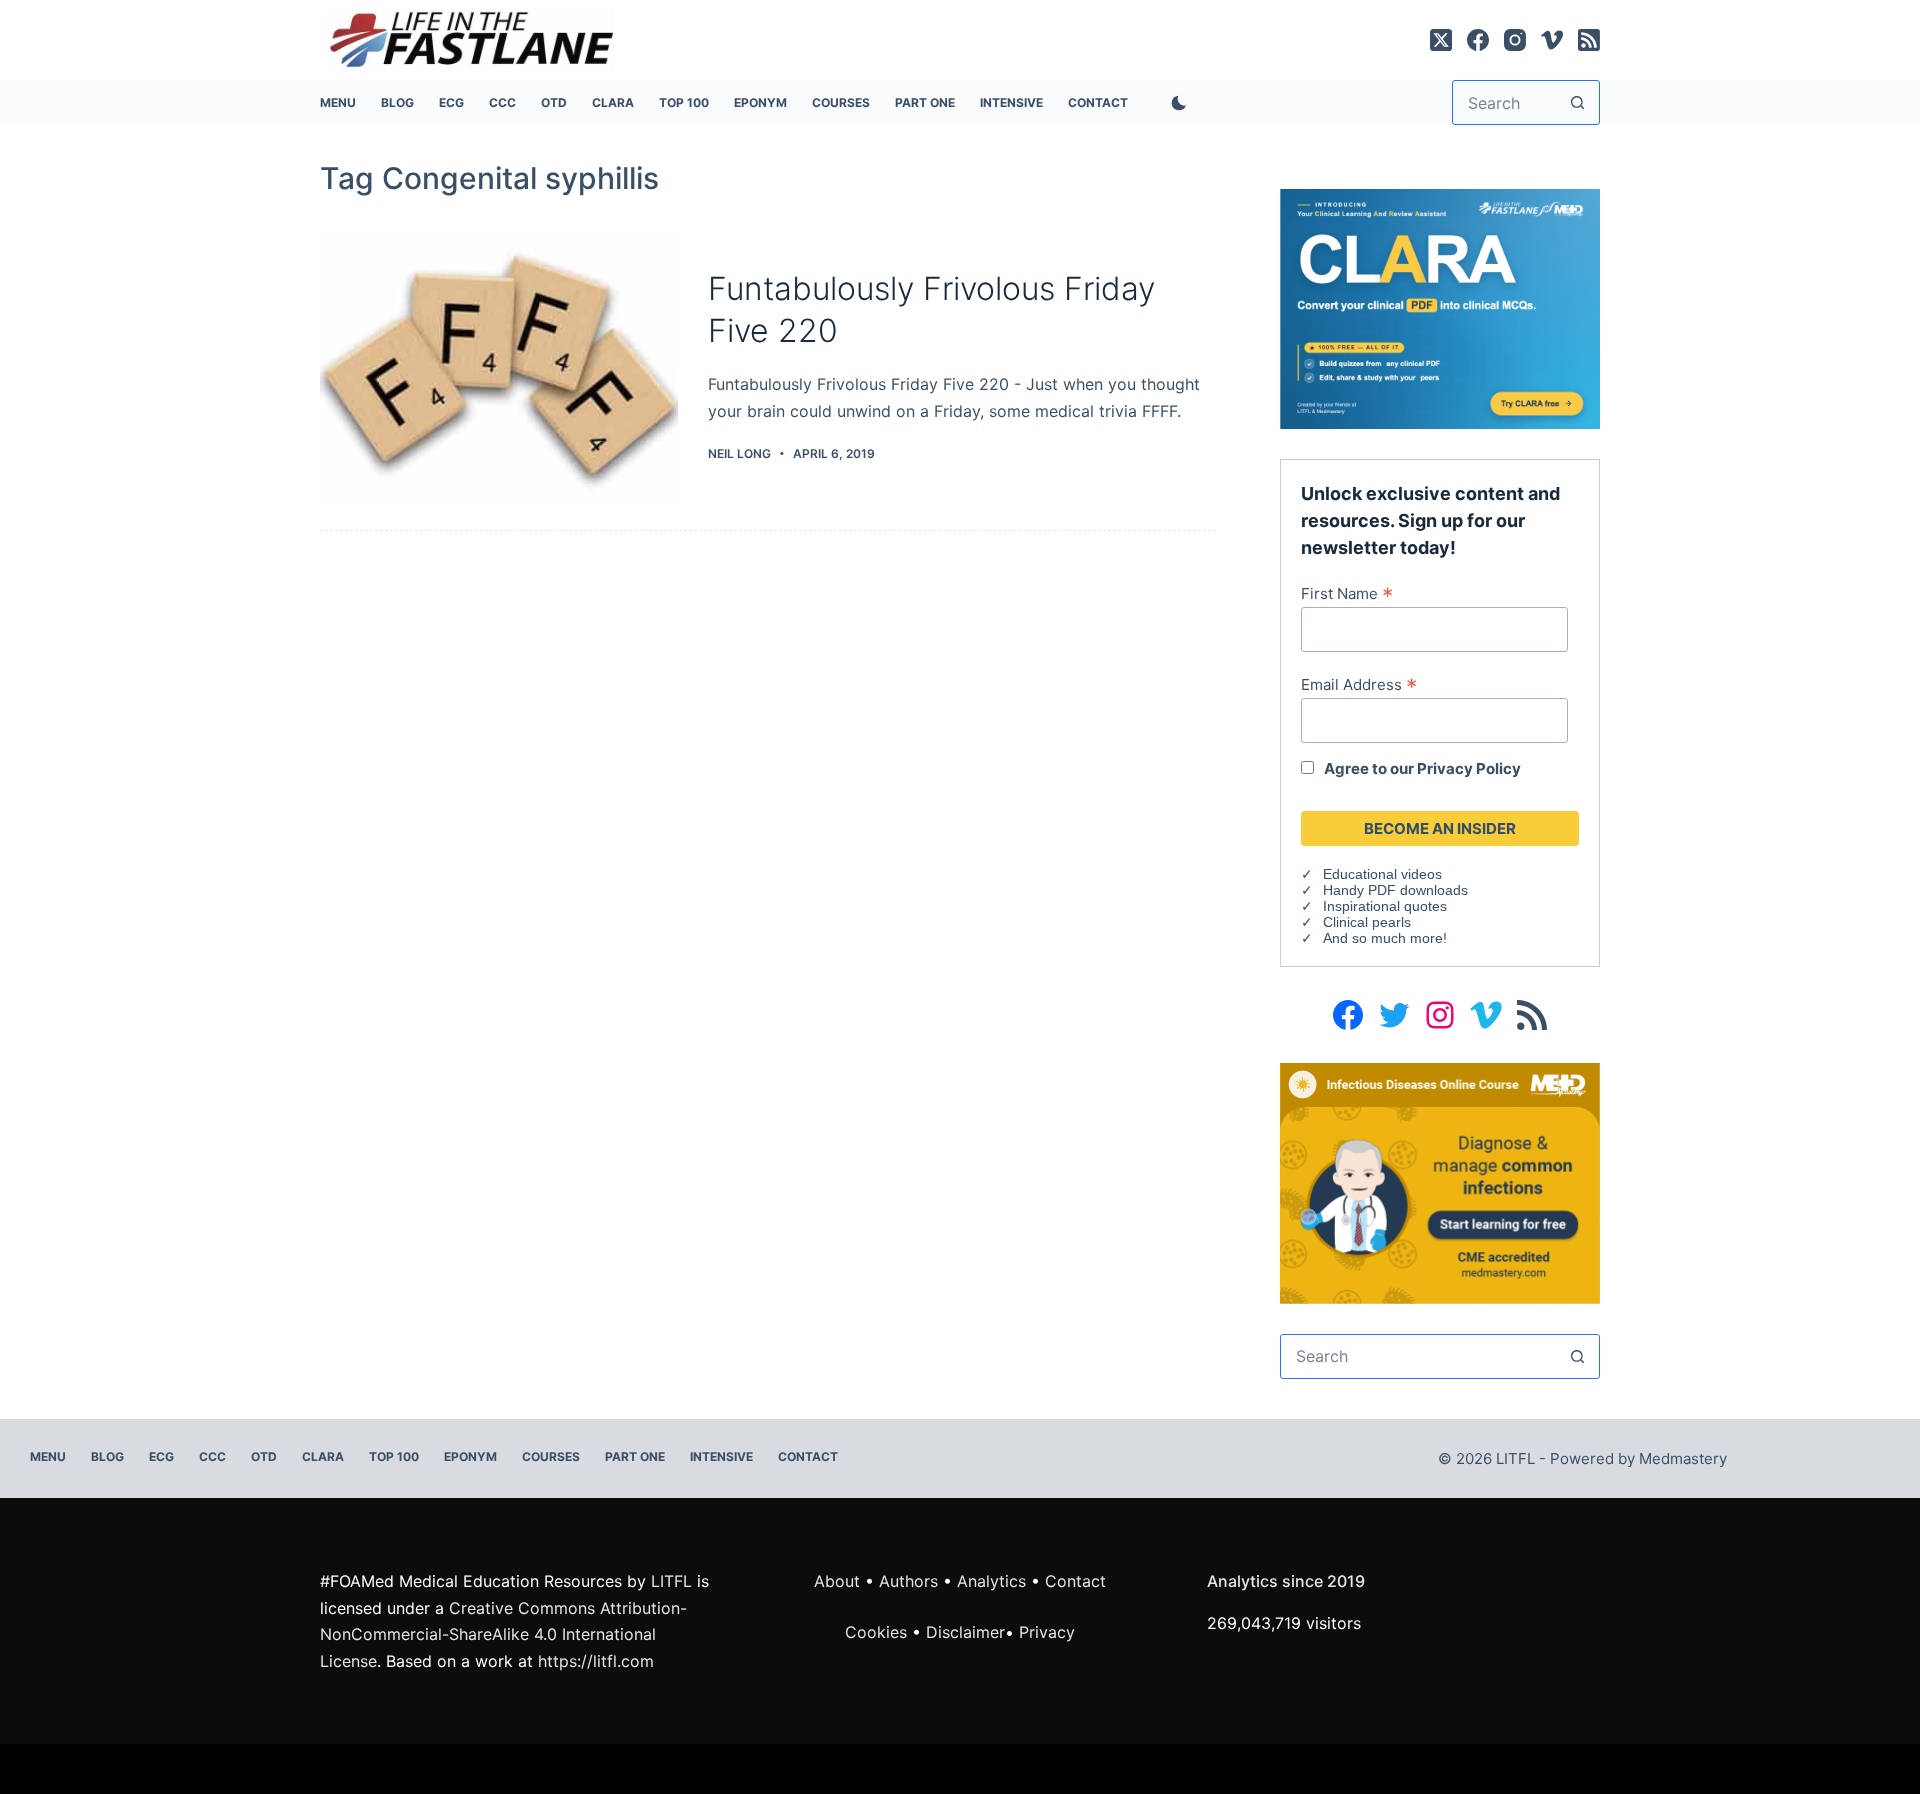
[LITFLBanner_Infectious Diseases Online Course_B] (1440, 1182)
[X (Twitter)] (1441, 40)
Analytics (991, 1581)
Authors (908, 1581)
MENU (338, 102)
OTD (554, 102)
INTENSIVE (1011, 102)
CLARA (613, 102)
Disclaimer (965, 1632)
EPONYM (760, 102)
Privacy (1047, 1632)
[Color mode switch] (1175, 103)
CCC (502, 102)
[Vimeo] (1552, 40)
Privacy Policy (1469, 768)
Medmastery (1683, 1458)
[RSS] (1589, 40)
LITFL (671, 1581)
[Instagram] (1515, 40)
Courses (841, 102)
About (837, 1581)
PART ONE (925, 102)
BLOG (397, 102)
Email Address (1359, 684)
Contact (1098, 102)
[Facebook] (1478, 40)
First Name (1347, 593)
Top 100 (684, 102)
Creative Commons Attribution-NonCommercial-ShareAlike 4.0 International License (503, 1634)
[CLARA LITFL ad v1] (1440, 307)
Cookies (878, 1632)
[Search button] (1577, 102)
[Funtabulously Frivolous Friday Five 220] (499, 366)
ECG (451, 102)
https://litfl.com (596, 1661)
